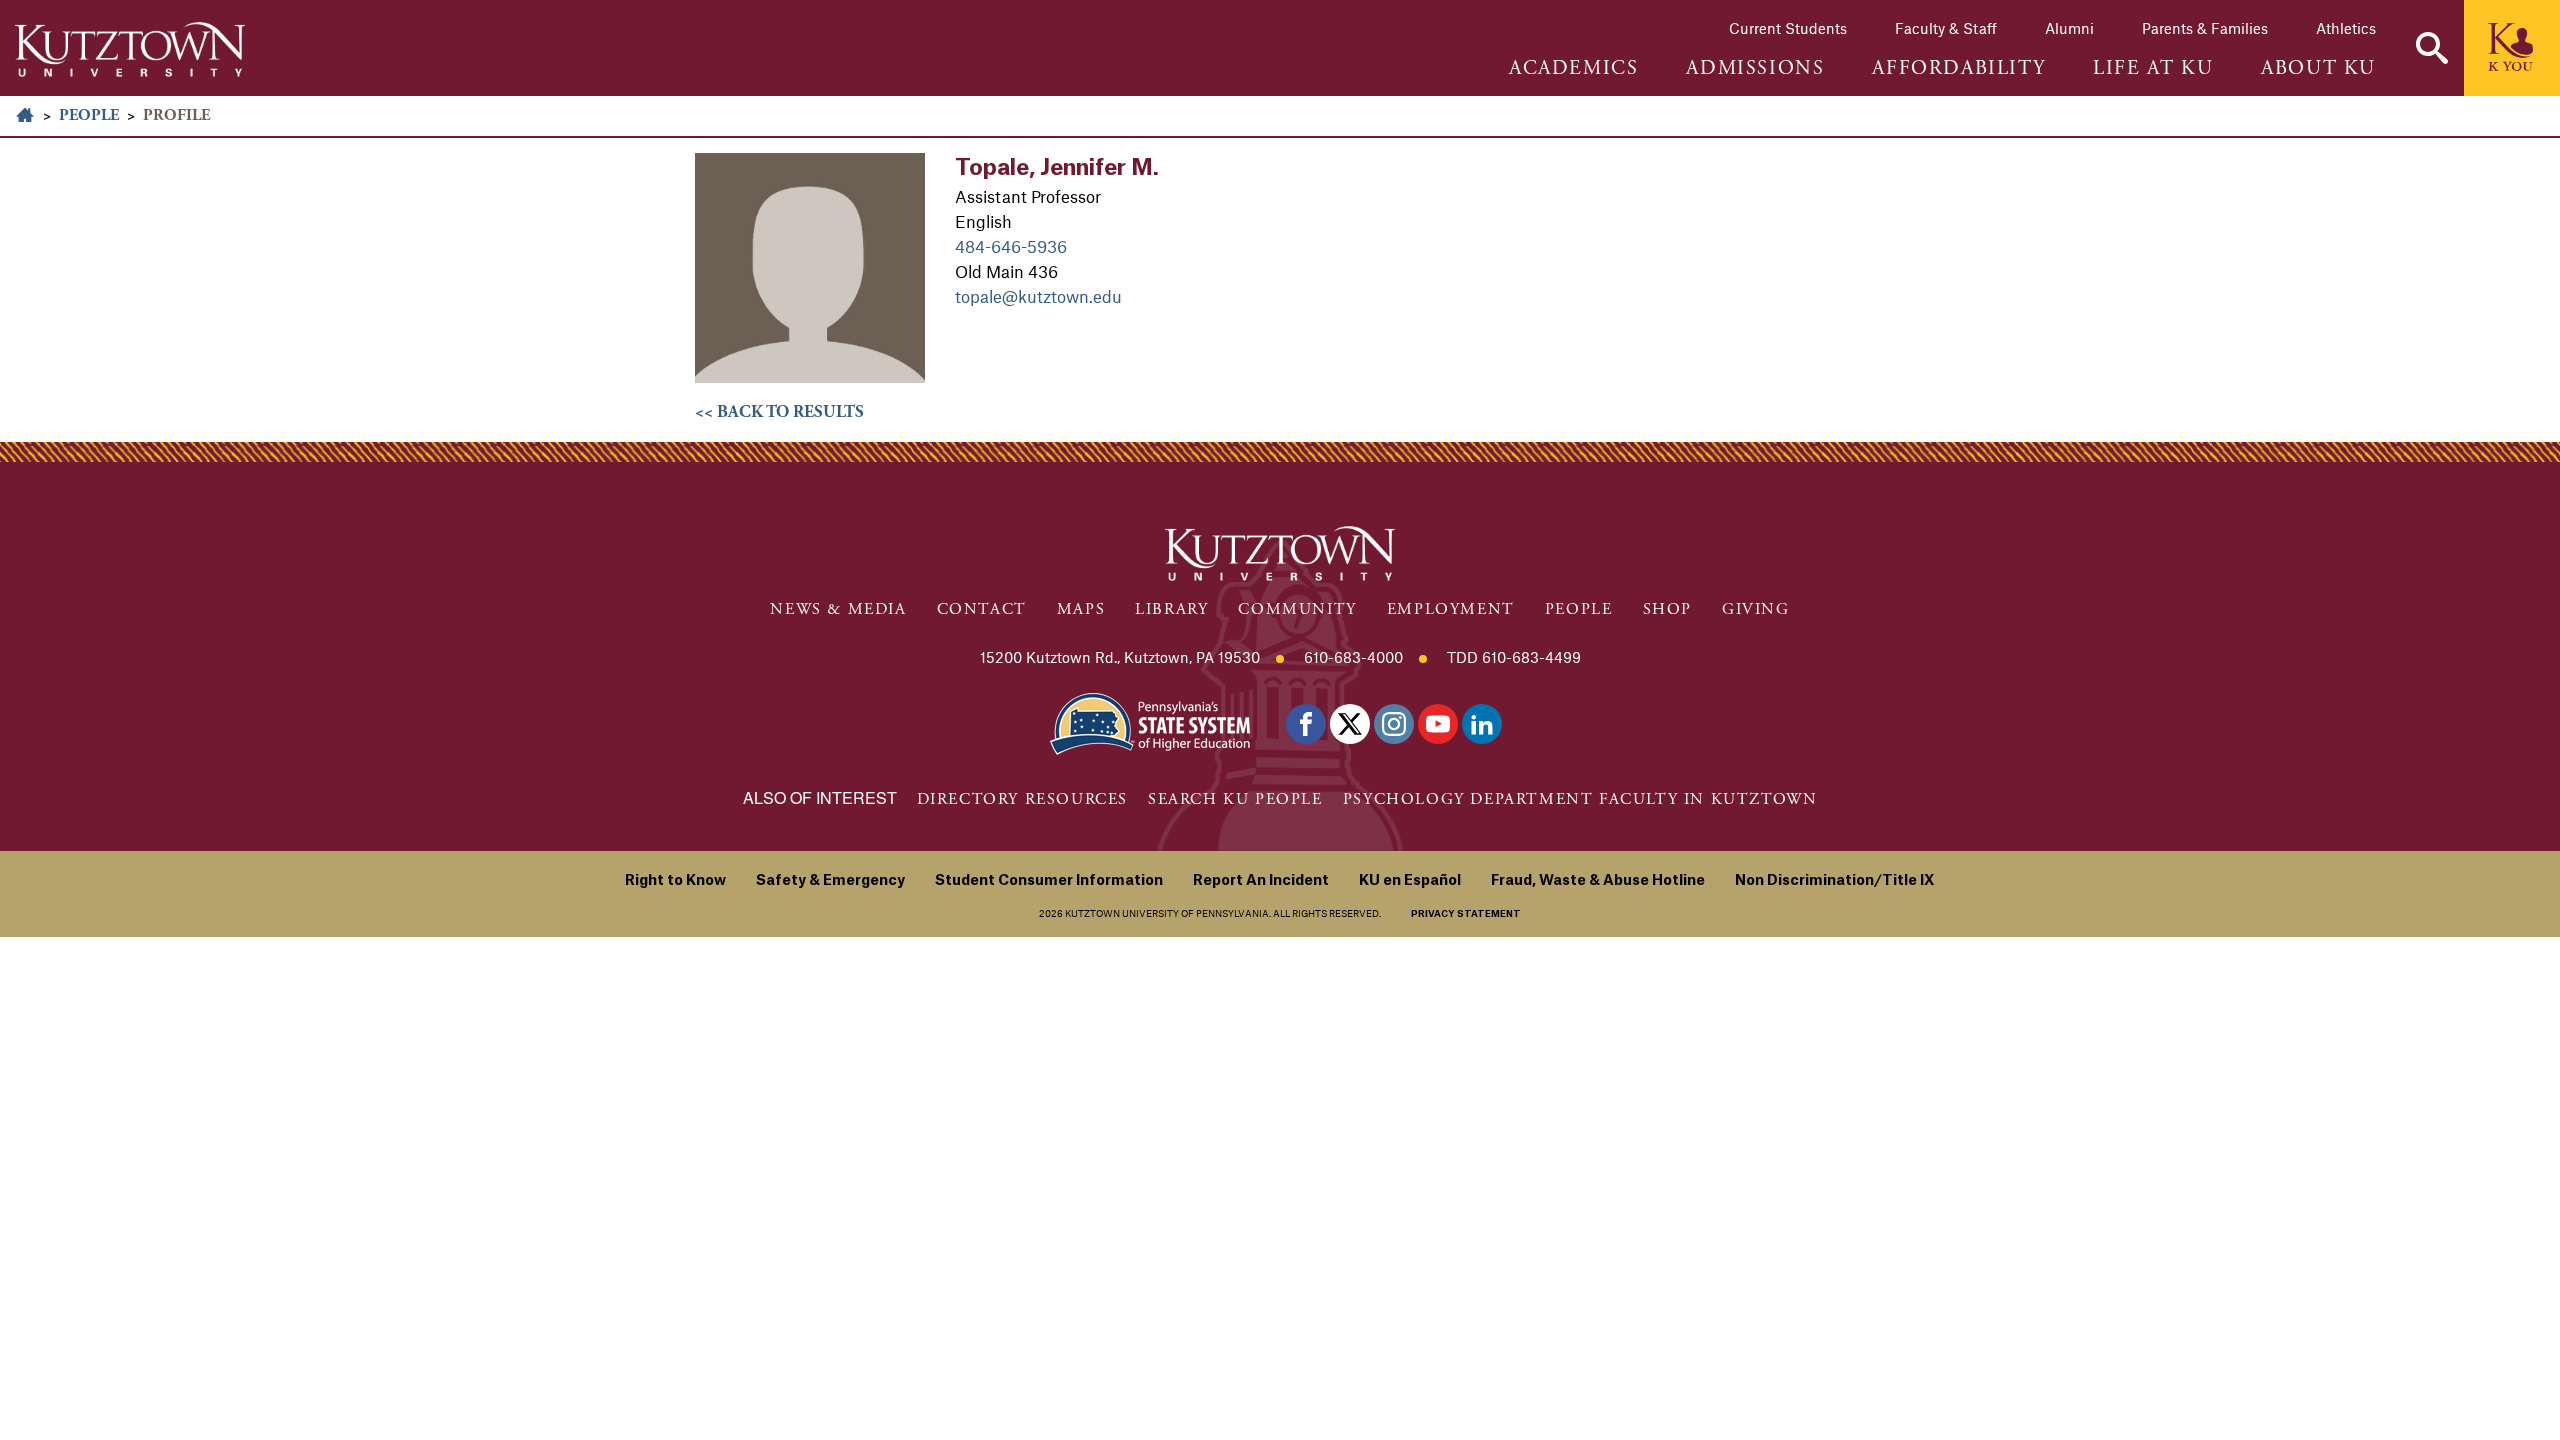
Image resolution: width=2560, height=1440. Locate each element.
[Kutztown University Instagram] (1394, 724)
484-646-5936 (1011, 246)
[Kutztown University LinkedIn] (1482, 724)
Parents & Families (2205, 28)
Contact (982, 609)
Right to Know (675, 881)
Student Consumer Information (1049, 881)
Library (1171, 609)
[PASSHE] (1150, 721)
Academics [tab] (1573, 69)
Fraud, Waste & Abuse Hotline (1598, 881)
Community (1297, 609)
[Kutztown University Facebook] (1306, 724)
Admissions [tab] (1755, 69)
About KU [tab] (2318, 69)
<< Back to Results (779, 412)
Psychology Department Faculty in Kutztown (1580, 799)
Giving (1756, 609)
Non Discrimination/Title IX (1835, 881)
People (89, 115)
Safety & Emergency (830, 881)
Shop (1667, 609)
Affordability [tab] (1958, 69)
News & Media (838, 609)
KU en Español (1410, 881)
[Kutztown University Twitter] (1350, 724)
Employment (1451, 609)
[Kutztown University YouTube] (1438, 724)
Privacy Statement (1466, 914)
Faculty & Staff (1946, 28)
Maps (1081, 609)
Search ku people (1235, 799)
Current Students (1788, 28)
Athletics (2346, 28)
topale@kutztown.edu (1038, 296)
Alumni (2069, 28)
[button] (2432, 48)
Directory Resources (1022, 799)
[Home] (130, 49)
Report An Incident (1261, 881)
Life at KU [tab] (2153, 69)
